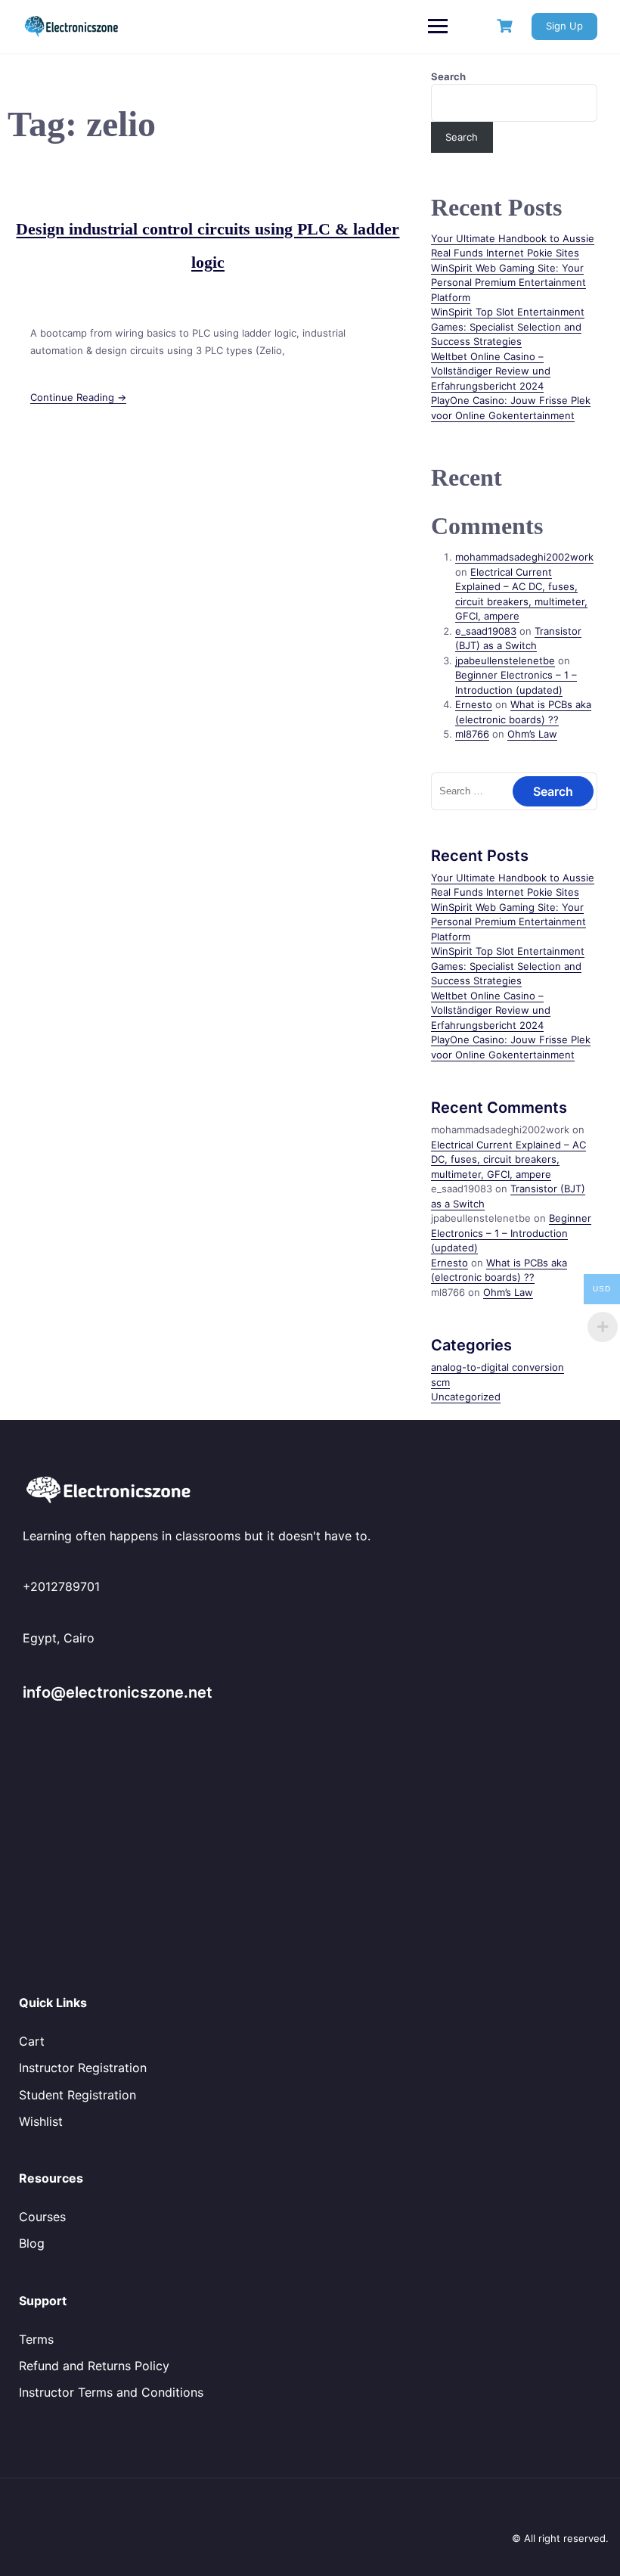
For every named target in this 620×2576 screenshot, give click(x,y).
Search (448, 76)
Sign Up (564, 26)
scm (440, 1382)
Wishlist (41, 2121)
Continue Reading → (78, 397)
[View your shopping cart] (507, 26)
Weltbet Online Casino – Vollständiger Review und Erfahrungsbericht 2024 (491, 371)
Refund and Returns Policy (94, 2366)
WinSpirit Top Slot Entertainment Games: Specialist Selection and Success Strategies (508, 326)
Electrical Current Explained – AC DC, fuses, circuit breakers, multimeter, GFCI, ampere (508, 1159)
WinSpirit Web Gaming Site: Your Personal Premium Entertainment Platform (508, 283)
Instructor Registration (83, 2068)
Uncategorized (466, 1397)
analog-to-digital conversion (498, 1367)
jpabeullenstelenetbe (505, 660)
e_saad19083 (486, 631)
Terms (36, 2339)
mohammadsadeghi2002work (524, 557)
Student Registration (77, 2095)
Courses (42, 2217)
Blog (32, 2243)
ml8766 (472, 734)
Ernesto (474, 704)
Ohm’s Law (532, 734)
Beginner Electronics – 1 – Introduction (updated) (511, 1233)
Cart (32, 2041)
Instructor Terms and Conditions (111, 2392)
